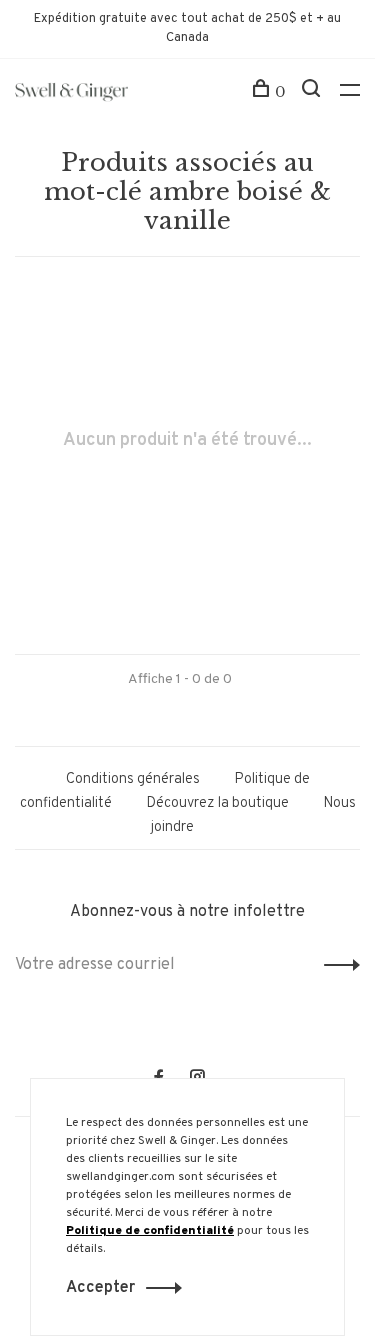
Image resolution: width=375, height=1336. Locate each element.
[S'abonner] (336, 965)
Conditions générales (133, 779)
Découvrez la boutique (217, 803)
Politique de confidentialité (150, 1231)
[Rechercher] (313, 92)
